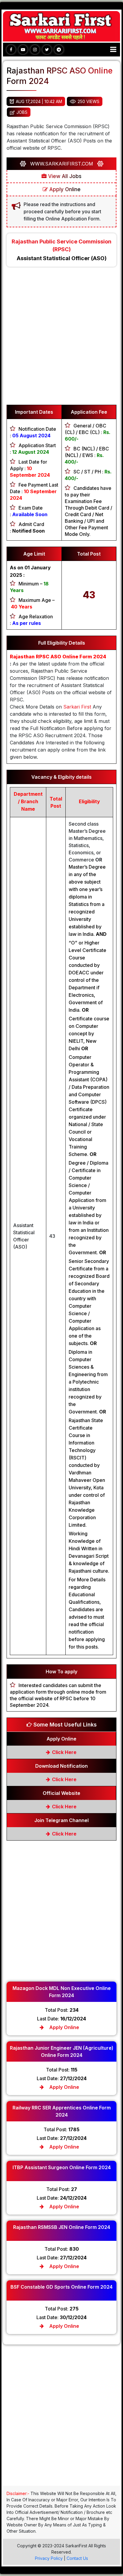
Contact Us (77, 2558)
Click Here (64, 1752)
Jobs (22, 112)
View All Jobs (64, 176)
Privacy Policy (49, 2558)
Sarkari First (77, 707)
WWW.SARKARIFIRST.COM (62, 164)
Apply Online (64, 189)
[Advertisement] (61, 339)
